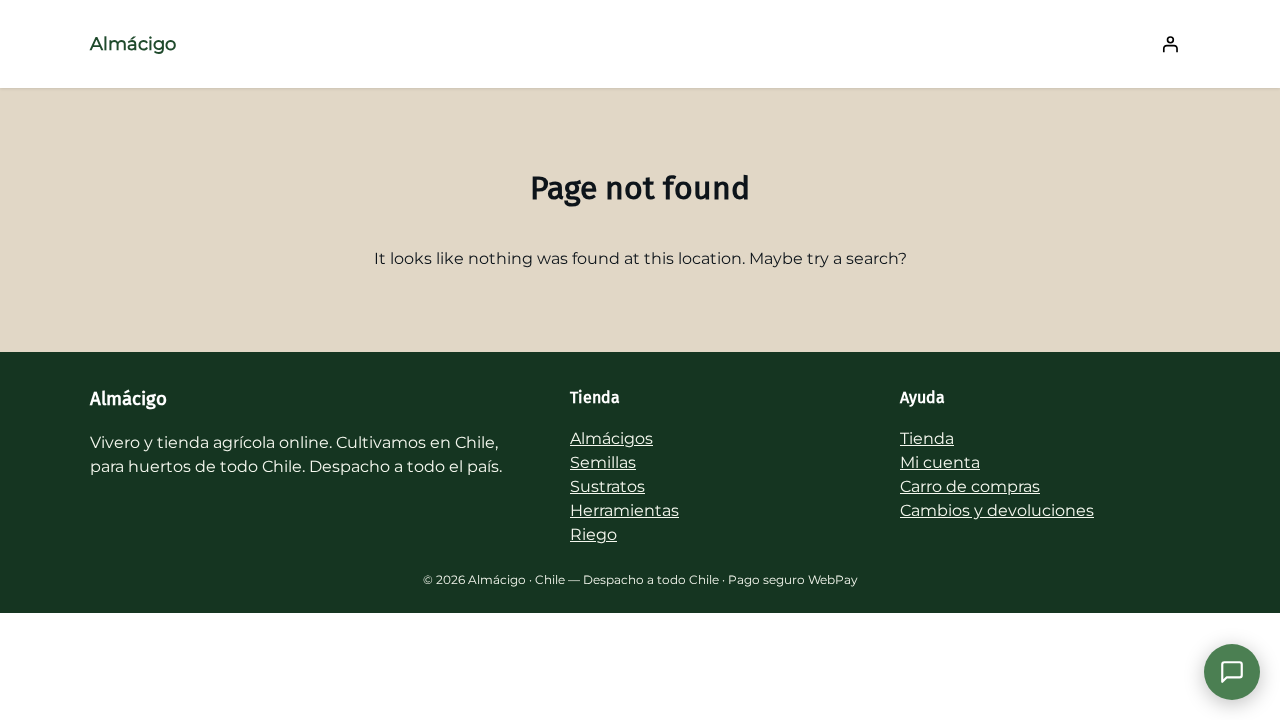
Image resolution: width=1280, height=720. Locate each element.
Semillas (603, 462)
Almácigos (611, 438)
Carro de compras (970, 486)
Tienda (927, 438)
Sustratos (607, 486)
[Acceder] (1170, 44)
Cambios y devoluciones (997, 510)
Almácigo (133, 44)
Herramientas (624, 510)
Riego (593, 534)
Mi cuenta (940, 462)
